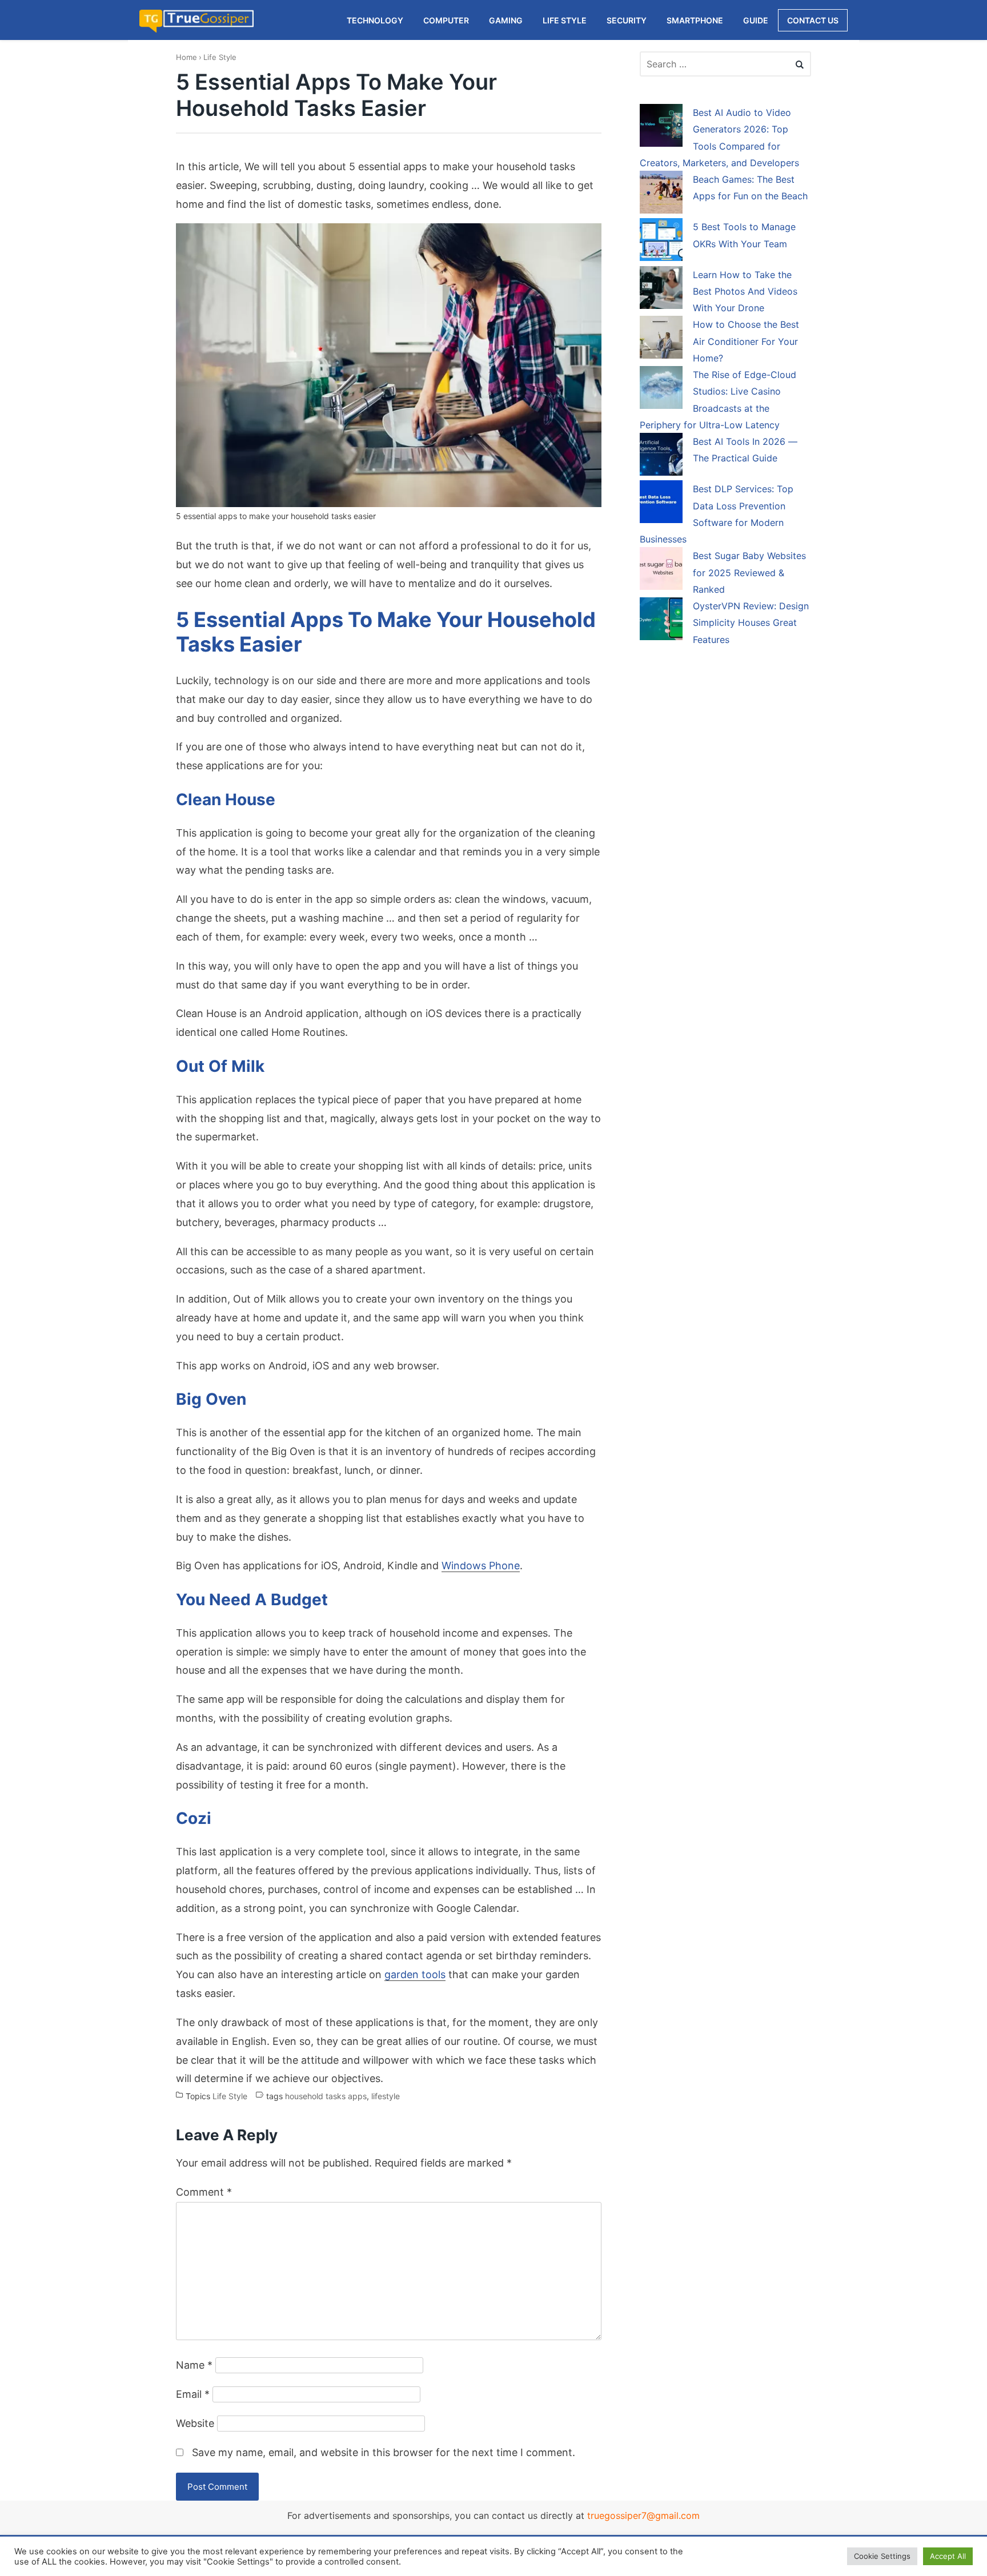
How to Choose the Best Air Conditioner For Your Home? (746, 341)
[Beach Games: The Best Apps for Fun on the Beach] (661, 194)
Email (193, 2394)
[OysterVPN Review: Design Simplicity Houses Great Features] (661, 621)
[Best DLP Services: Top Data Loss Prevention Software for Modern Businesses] (661, 504)
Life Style (220, 57)
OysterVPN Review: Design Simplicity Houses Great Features (751, 623)
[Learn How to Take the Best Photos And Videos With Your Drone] (661, 290)
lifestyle (386, 2096)
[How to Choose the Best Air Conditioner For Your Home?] (661, 339)
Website (195, 2423)
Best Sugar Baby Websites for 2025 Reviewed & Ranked (749, 572)
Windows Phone (481, 1566)
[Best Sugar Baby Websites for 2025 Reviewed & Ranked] (661, 570)
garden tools (415, 1974)
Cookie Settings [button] (882, 2556)
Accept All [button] (948, 2556)
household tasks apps (326, 2096)
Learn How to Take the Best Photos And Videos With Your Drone (745, 292)
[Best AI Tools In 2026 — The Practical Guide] (661, 456)
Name (194, 2365)
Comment (204, 2192)
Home (186, 57)
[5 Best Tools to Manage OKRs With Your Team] (661, 242)
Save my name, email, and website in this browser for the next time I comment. (384, 2452)
